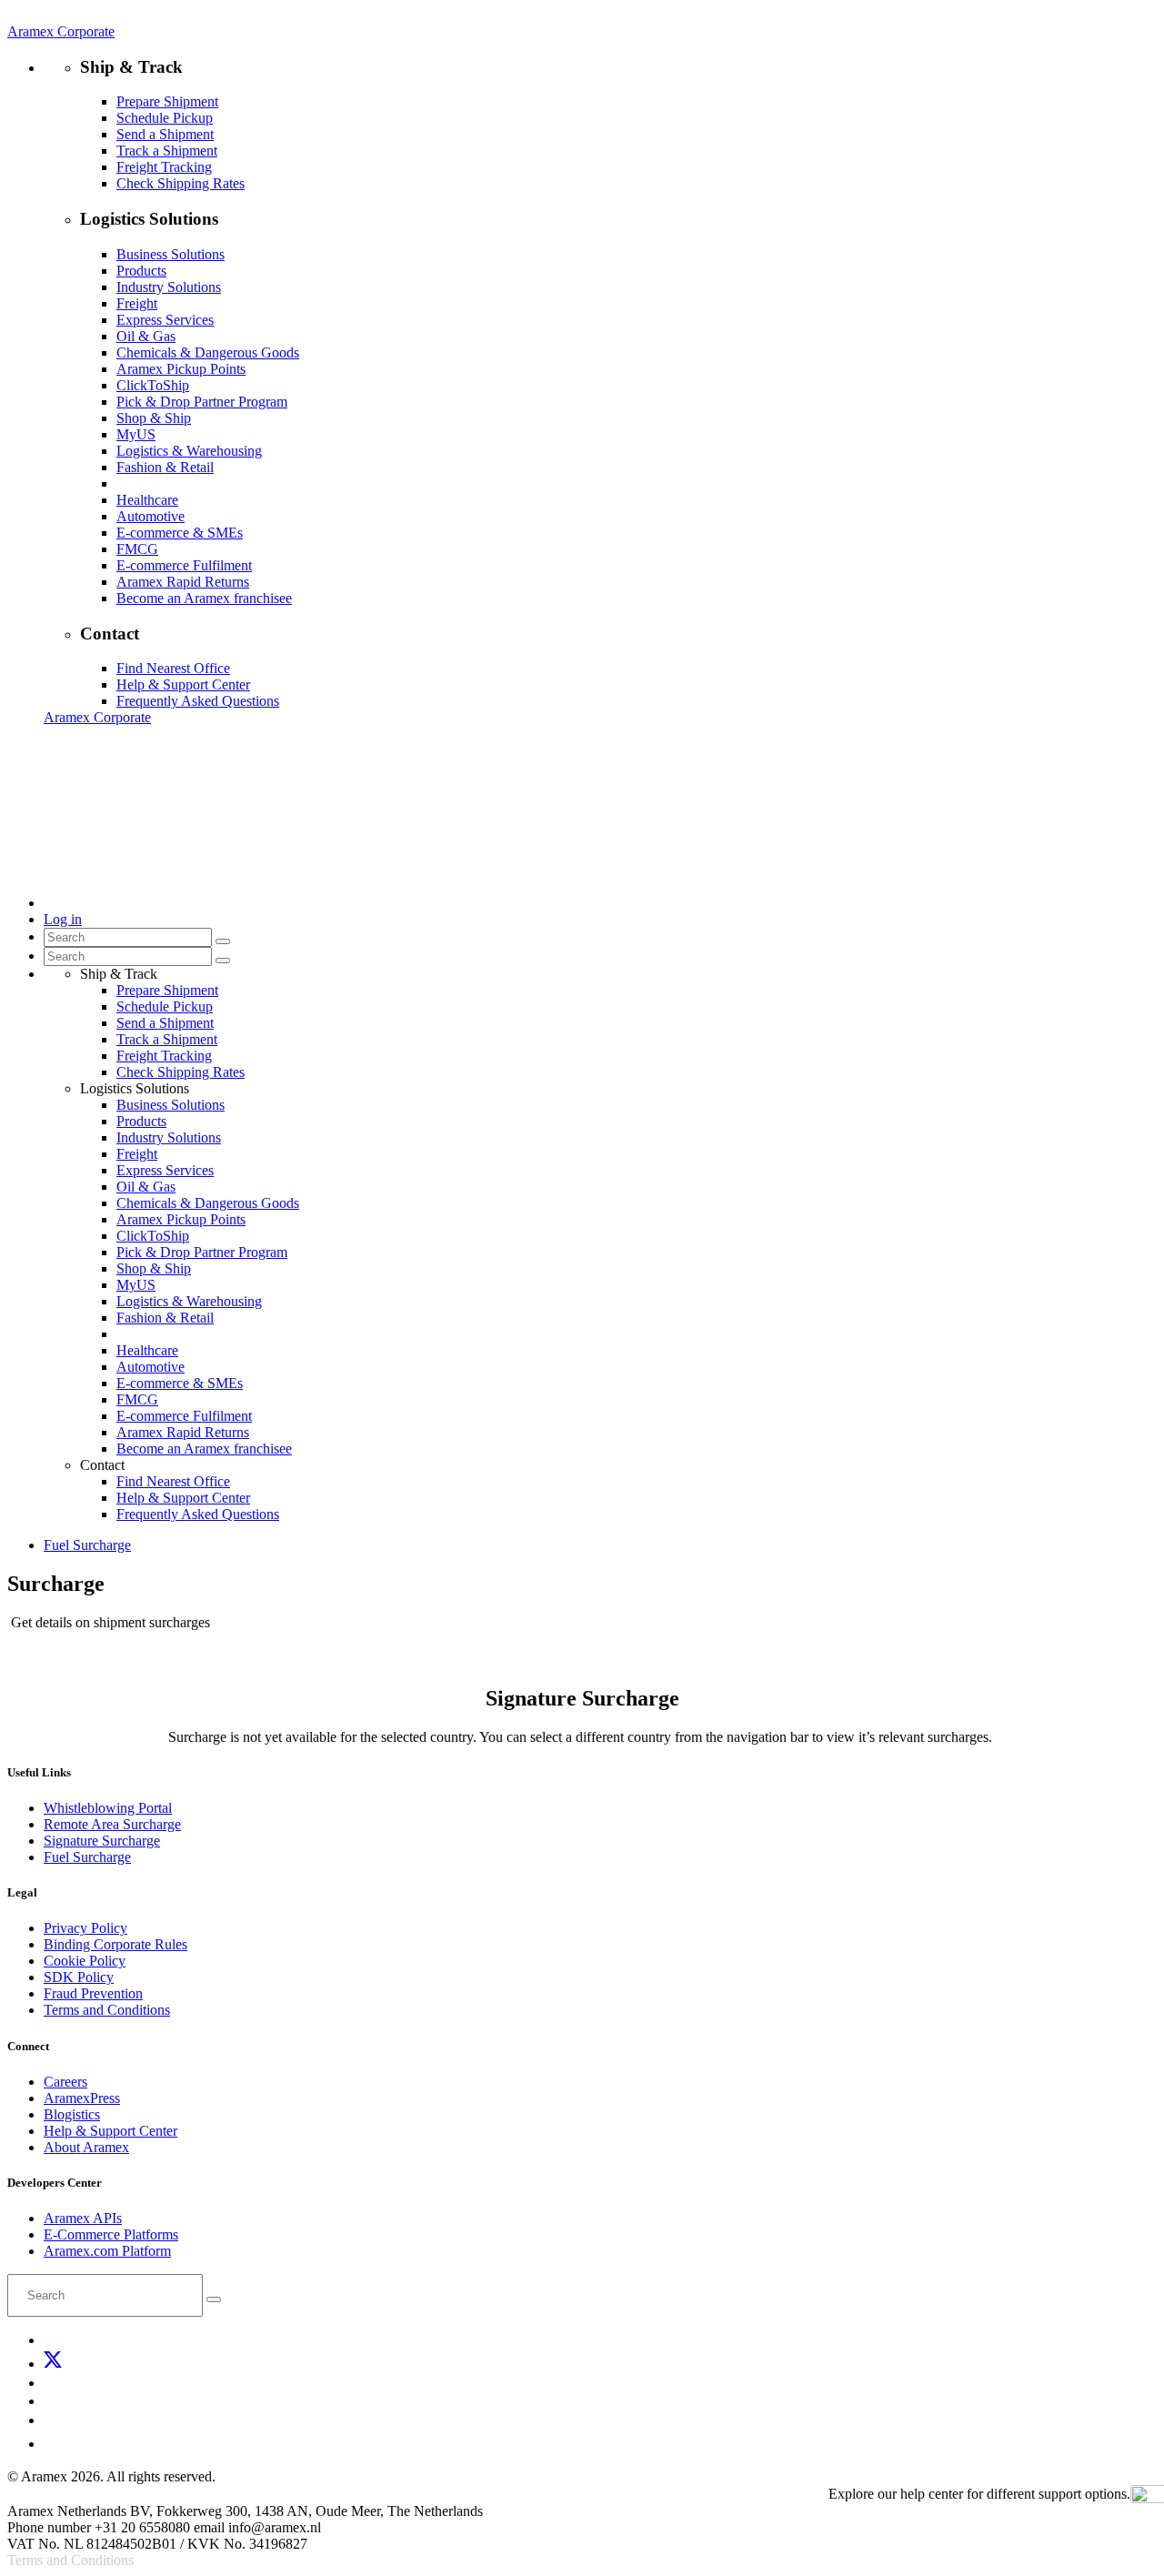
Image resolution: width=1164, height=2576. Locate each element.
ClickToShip (153, 385)
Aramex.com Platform (107, 2251)
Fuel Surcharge (87, 1857)
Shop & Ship (154, 418)
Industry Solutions (169, 287)
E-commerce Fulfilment (184, 565)
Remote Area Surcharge (112, 1824)
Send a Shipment (165, 134)
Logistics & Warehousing (189, 451)
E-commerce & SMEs (180, 533)
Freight (137, 303)
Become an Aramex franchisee (204, 598)
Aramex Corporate (61, 31)
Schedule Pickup (165, 118)
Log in (63, 919)
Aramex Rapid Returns (183, 582)
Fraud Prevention (93, 1993)
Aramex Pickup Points (181, 369)
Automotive (151, 516)
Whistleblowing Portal (108, 1808)
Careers (65, 2082)
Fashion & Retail (165, 467)
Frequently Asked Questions (198, 701)
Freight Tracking (164, 167)
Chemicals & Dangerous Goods (208, 352)
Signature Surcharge (102, 1841)
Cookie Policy (85, 1961)
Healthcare (147, 500)
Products (141, 271)
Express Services (165, 320)
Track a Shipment (167, 151)
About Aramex (86, 2147)
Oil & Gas (146, 336)
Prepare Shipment (167, 101)
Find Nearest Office (173, 668)
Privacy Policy (85, 1928)
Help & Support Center (183, 684)
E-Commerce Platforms (111, 2234)
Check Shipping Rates (181, 183)
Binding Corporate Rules (115, 1944)
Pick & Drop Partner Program (202, 402)
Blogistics (72, 2114)
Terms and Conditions (107, 2010)
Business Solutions (171, 254)
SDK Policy (79, 1977)
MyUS (136, 434)
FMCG (137, 549)
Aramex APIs (83, 2218)
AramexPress (82, 2098)
